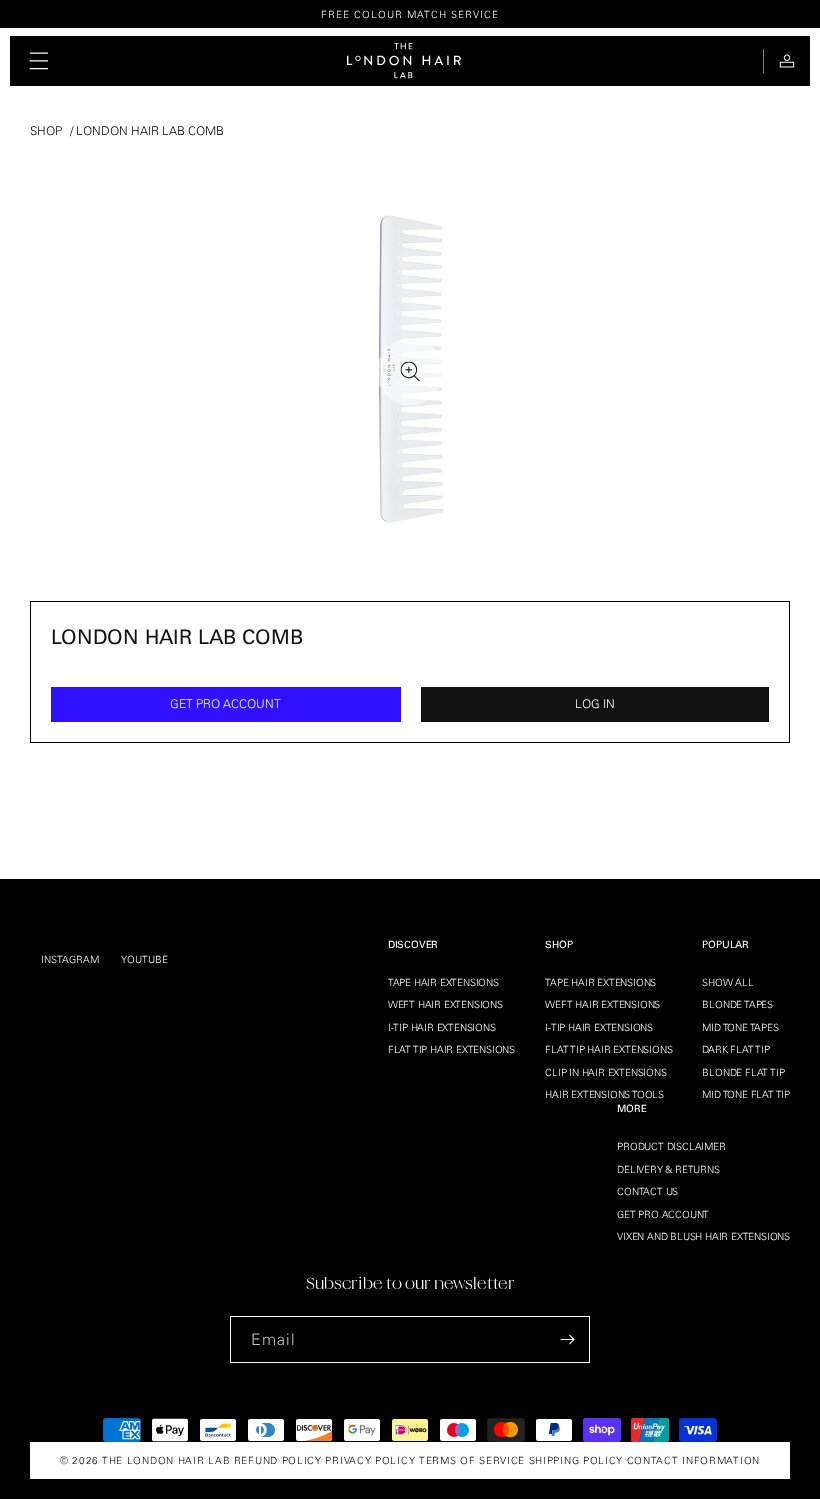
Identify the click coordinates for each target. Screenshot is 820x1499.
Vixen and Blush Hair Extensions (703, 1236)
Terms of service (472, 1460)
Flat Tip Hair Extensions (451, 1049)
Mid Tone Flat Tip (746, 1094)
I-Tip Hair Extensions (442, 1027)
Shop (46, 131)
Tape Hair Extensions (443, 982)
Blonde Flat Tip (743, 1072)
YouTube (144, 959)
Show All (727, 982)
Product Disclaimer (671, 1146)
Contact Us (647, 1191)
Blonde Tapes (737, 1004)
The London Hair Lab (166, 1460)
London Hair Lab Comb (150, 131)
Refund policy (278, 1460)
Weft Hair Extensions (445, 1004)
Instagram (70, 959)
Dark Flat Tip (735, 1049)
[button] (39, 61)
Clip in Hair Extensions (605, 1072)
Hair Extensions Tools (604, 1094)
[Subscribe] (567, 1339)
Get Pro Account (663, 1214)
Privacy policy (370, 1460)
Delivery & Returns (668, 1169)
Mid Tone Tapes (740, 1027)
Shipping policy (576, 1460)
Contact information (693, 1460)
